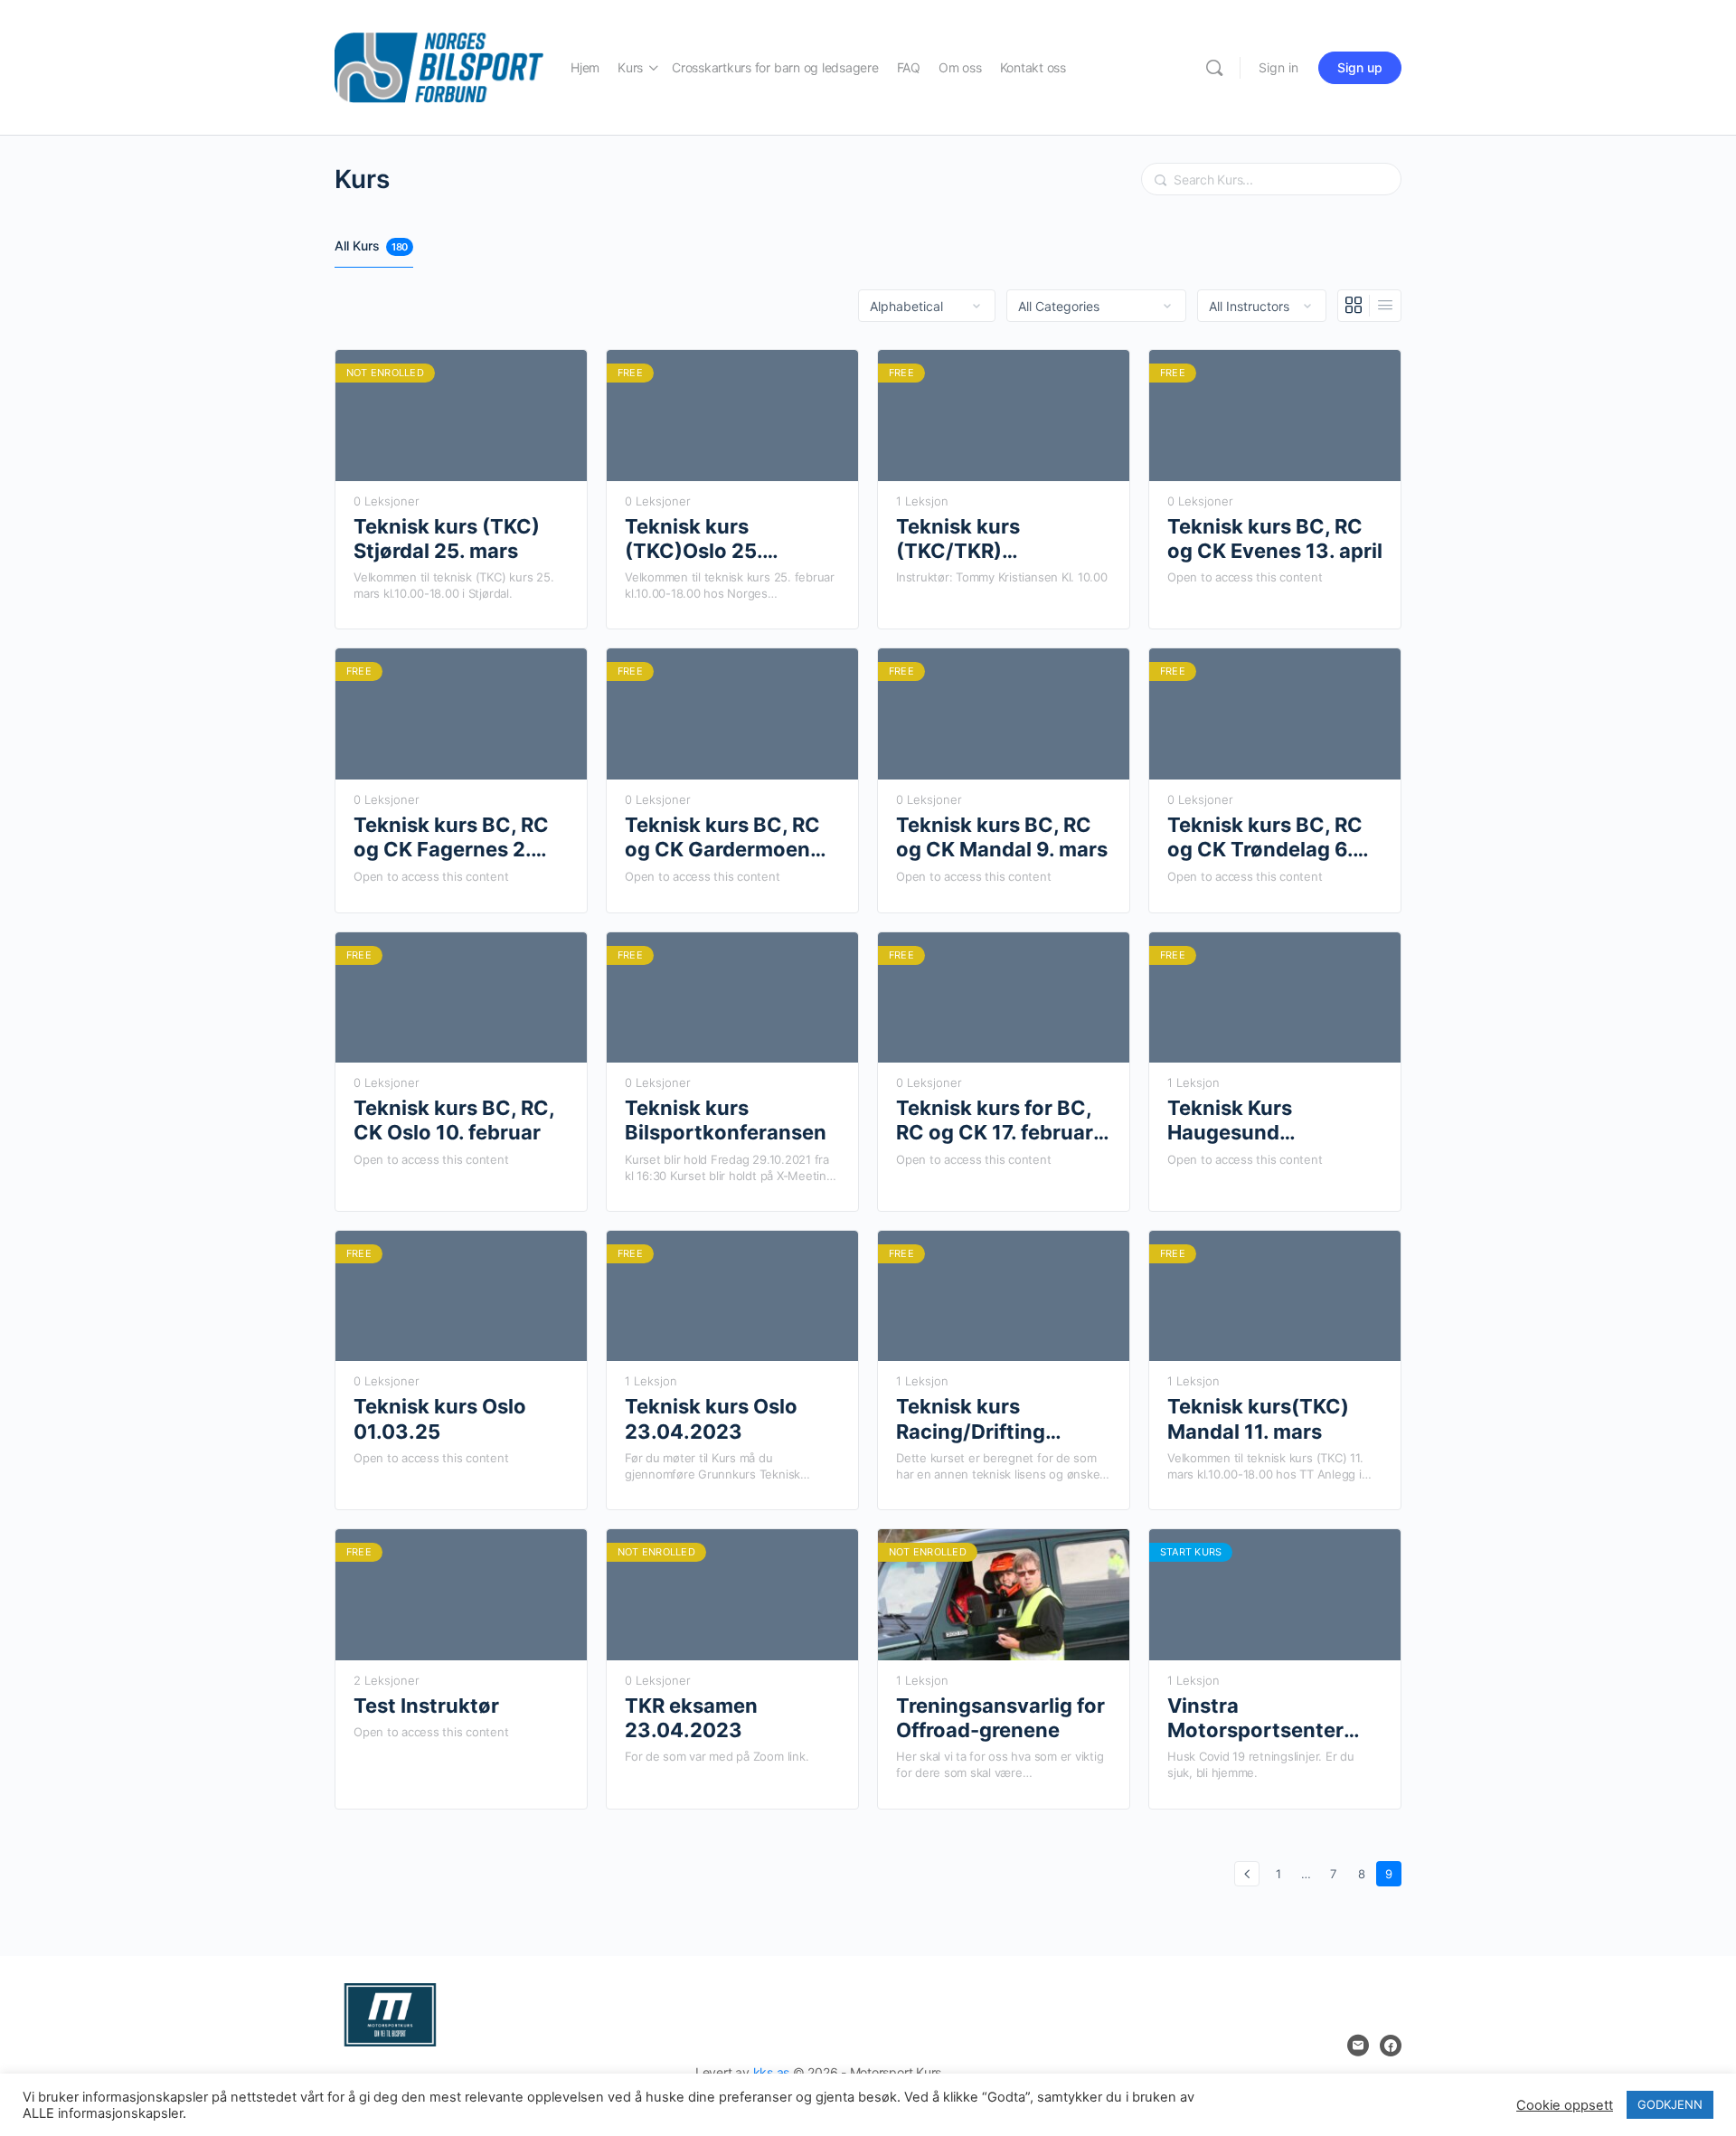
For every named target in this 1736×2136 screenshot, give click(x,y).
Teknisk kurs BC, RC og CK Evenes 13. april (1275, 539)
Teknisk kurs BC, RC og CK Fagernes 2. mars (451, 838)
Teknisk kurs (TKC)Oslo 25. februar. (693, 539)
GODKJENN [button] (1670, 2104)
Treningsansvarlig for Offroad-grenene (1000, 1718)
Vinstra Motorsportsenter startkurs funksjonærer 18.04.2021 (1255, 1719)
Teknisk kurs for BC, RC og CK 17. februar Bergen (995, 1121)
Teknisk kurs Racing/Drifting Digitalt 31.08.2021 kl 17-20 (1000, 1419)
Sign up (1360, 67)
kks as (772, 2072)
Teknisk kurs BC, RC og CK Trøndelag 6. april (1265, 838)
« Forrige (1247, 1874)
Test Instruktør (426, 1706)
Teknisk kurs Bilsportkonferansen (726, 1120)
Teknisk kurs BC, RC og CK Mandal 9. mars (1002, 837)
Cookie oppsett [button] (1565, 2105)
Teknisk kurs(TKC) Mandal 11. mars (1258, 1418)
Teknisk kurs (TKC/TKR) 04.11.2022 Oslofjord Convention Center (997, 539)
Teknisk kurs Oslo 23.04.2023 (711, 1418)
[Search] (1214, 68)
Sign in (1278, 67)
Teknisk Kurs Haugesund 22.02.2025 (1230, 1121)
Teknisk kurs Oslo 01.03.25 (440, 1418)
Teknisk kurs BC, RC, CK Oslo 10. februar (454, 1120)
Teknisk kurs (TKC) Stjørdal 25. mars (447, 539)
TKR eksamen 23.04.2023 (691, 1718)
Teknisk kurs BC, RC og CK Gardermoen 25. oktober (722, 838)
